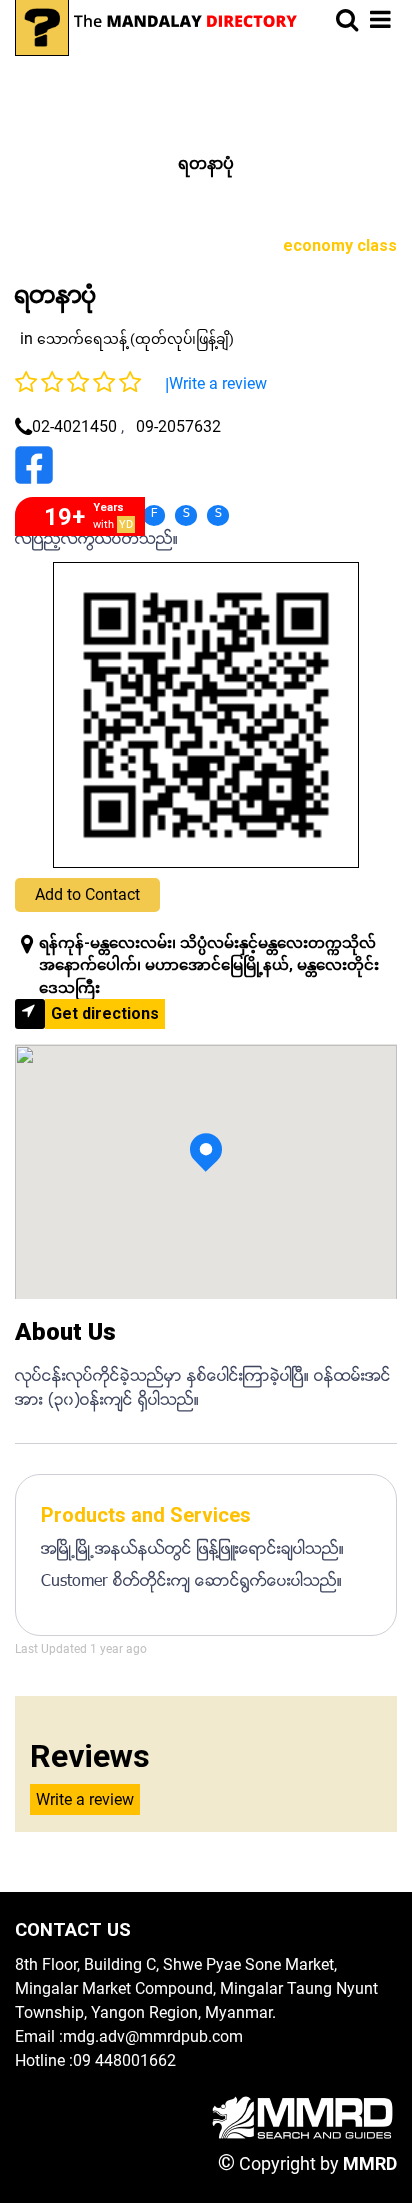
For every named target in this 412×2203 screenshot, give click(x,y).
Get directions (105, 1013)
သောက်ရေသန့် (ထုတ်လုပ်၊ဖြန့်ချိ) (135, 339)
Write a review (218, 383)
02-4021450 (74, 426)
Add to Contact (87, 894)
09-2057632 (178, 426)
